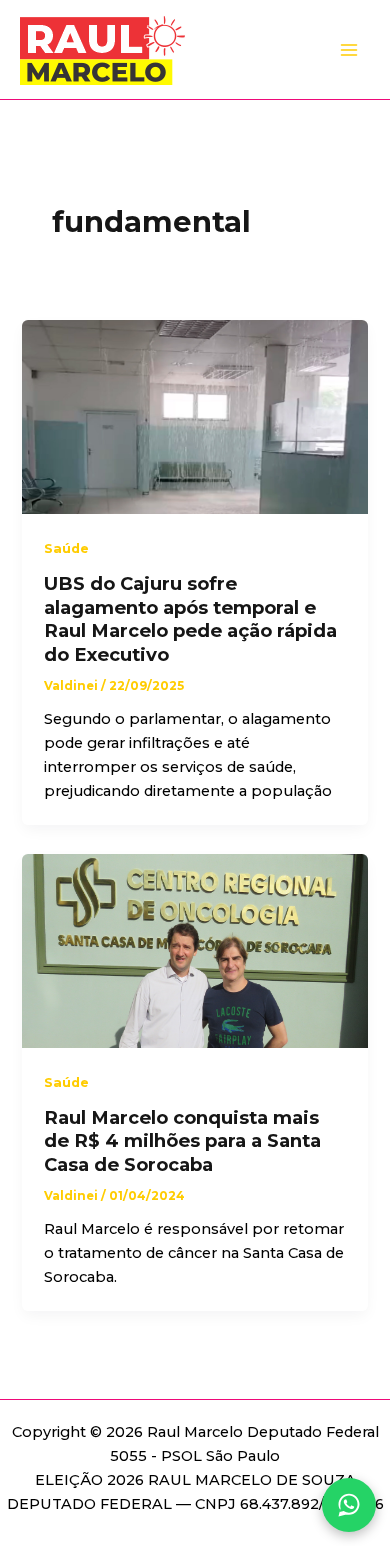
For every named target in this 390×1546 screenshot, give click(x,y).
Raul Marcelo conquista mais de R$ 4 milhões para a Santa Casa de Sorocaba (182, 1141)
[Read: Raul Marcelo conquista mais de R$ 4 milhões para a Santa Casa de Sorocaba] (194, 950)
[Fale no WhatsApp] (349, 1505)
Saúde (66, 548)
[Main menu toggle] (349, 50)
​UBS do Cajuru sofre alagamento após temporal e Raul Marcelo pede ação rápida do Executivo (190, 619)
